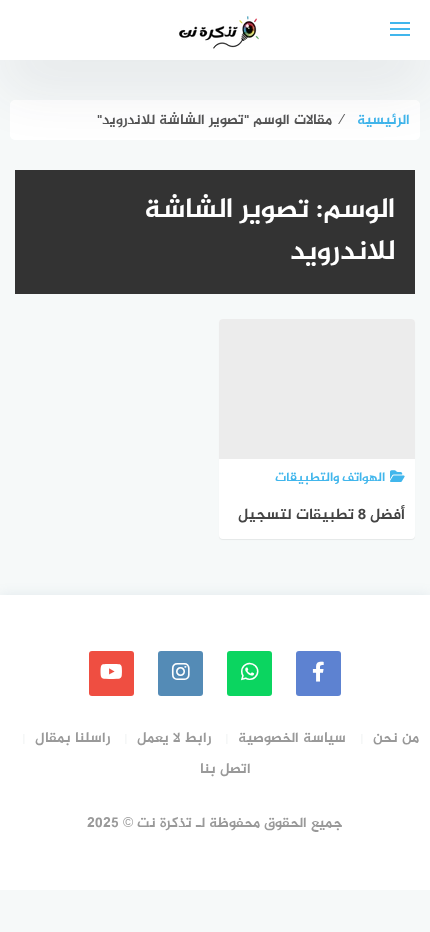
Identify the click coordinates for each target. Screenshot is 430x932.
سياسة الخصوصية (292, 738)
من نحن (396, 738)
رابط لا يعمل (174, 738)
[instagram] (180, 673)
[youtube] (111, 673)
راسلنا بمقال (72, 738)
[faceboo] (318, 673)
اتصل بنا (225, 769)
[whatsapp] (249, 673)
